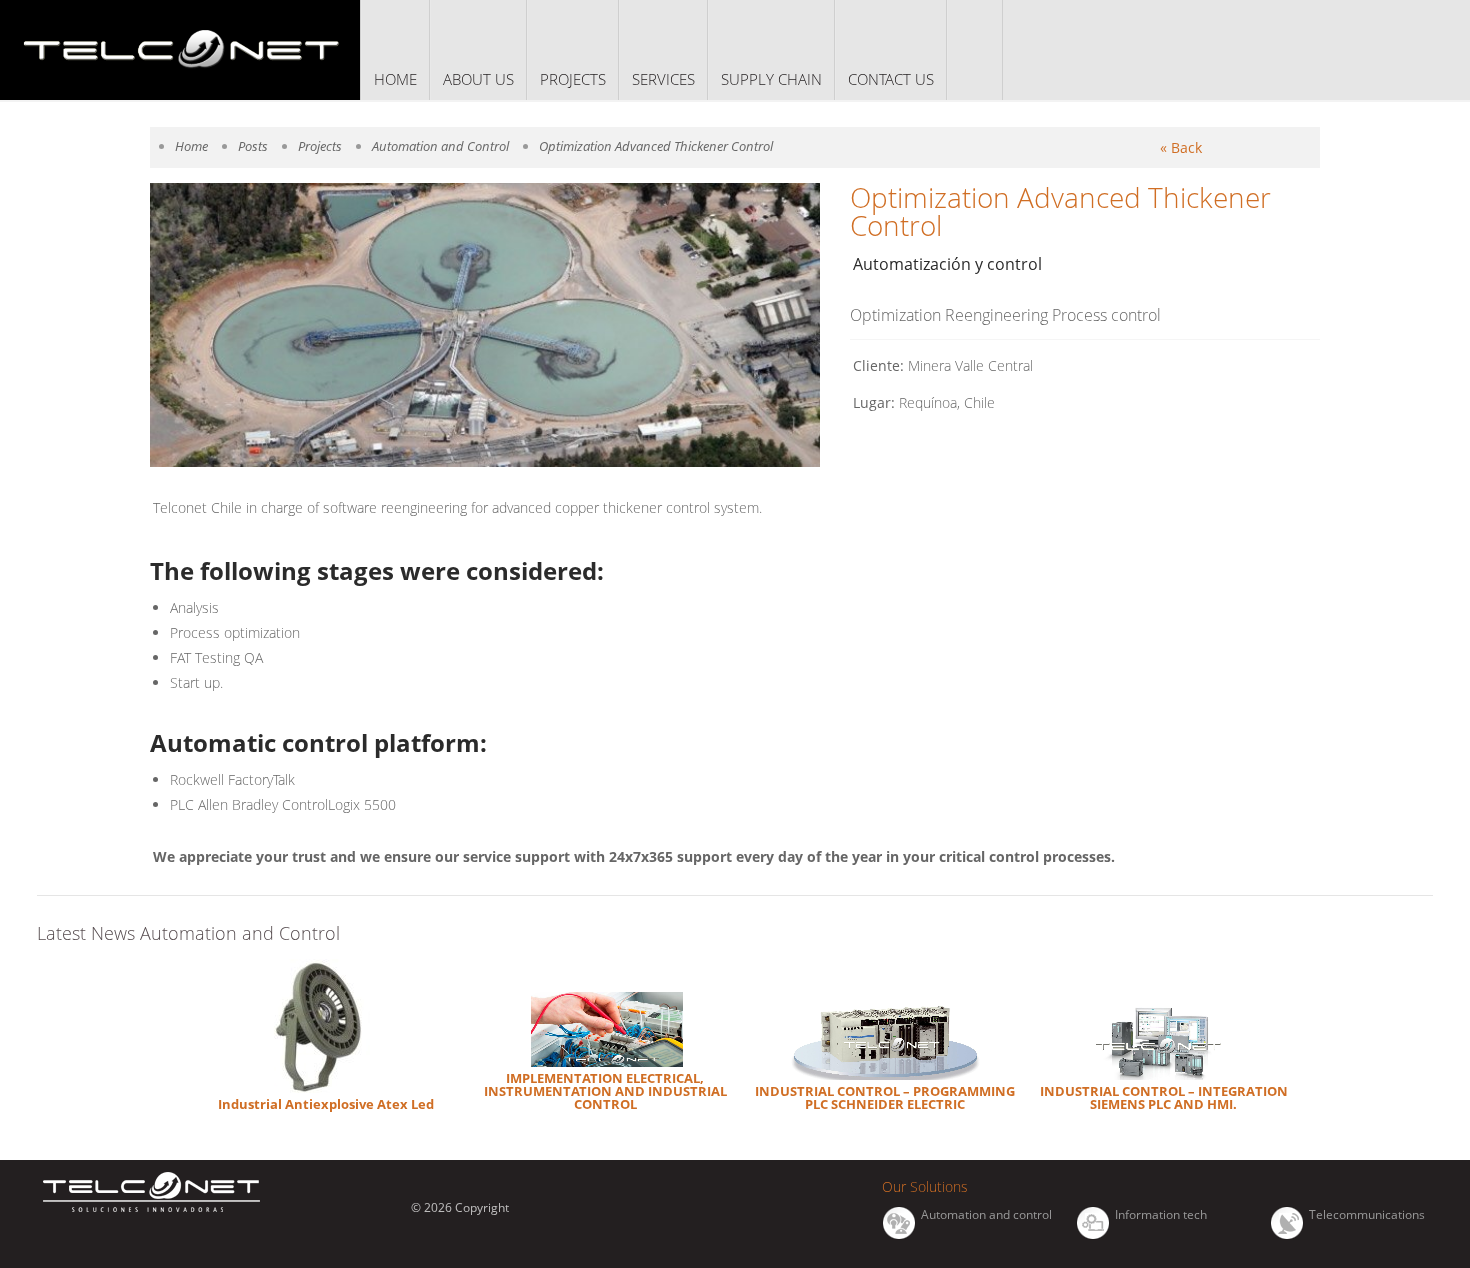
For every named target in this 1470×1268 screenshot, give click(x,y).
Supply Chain (771, 79)
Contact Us (891, 79)
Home (395, 79)
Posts (253, 146)
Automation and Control (440, 146)
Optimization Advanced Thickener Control (656, 146)
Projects (573, 79)
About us (478, 79)
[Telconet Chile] (180, 47)
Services (663, 79)
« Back (1181, 147)
